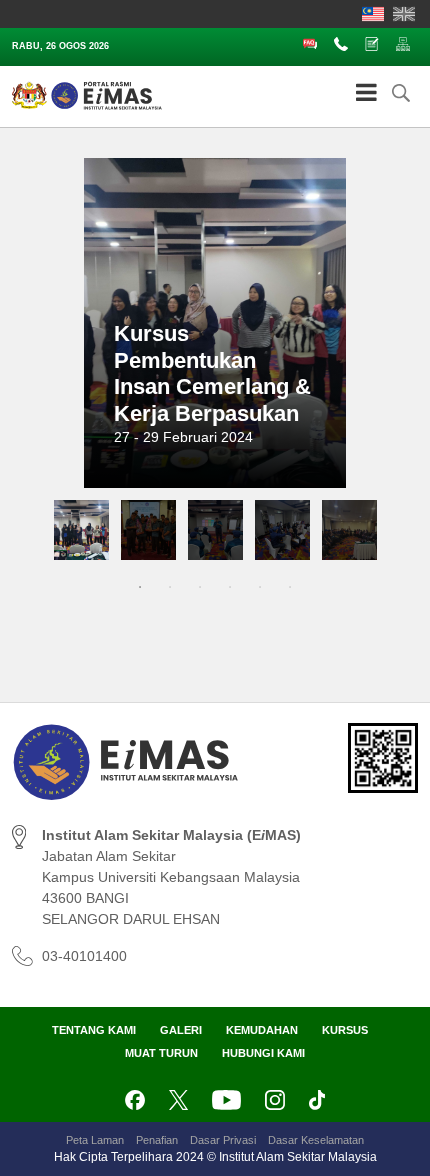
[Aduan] (376, 43)
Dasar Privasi (223, 1140)
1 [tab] (140, 587)
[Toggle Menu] (366, 92)
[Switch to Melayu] (373, 14)
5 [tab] (260, 587)
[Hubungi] (345, 43)
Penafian (157, 1140)
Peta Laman (95, 1140)
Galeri (181, 1030)
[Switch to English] (404, 14)
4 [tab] (230, 587)
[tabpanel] (81, 530)
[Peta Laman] (407, 43)
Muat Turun (161, 1053)
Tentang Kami (94, 1030)
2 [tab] (170, 587)
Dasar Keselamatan (316, 1140)
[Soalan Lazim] (314, 43)
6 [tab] (290, 587)
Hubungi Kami (263, 1053)
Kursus (345, 1030)
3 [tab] (200, 587)
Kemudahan (262, 1030)
